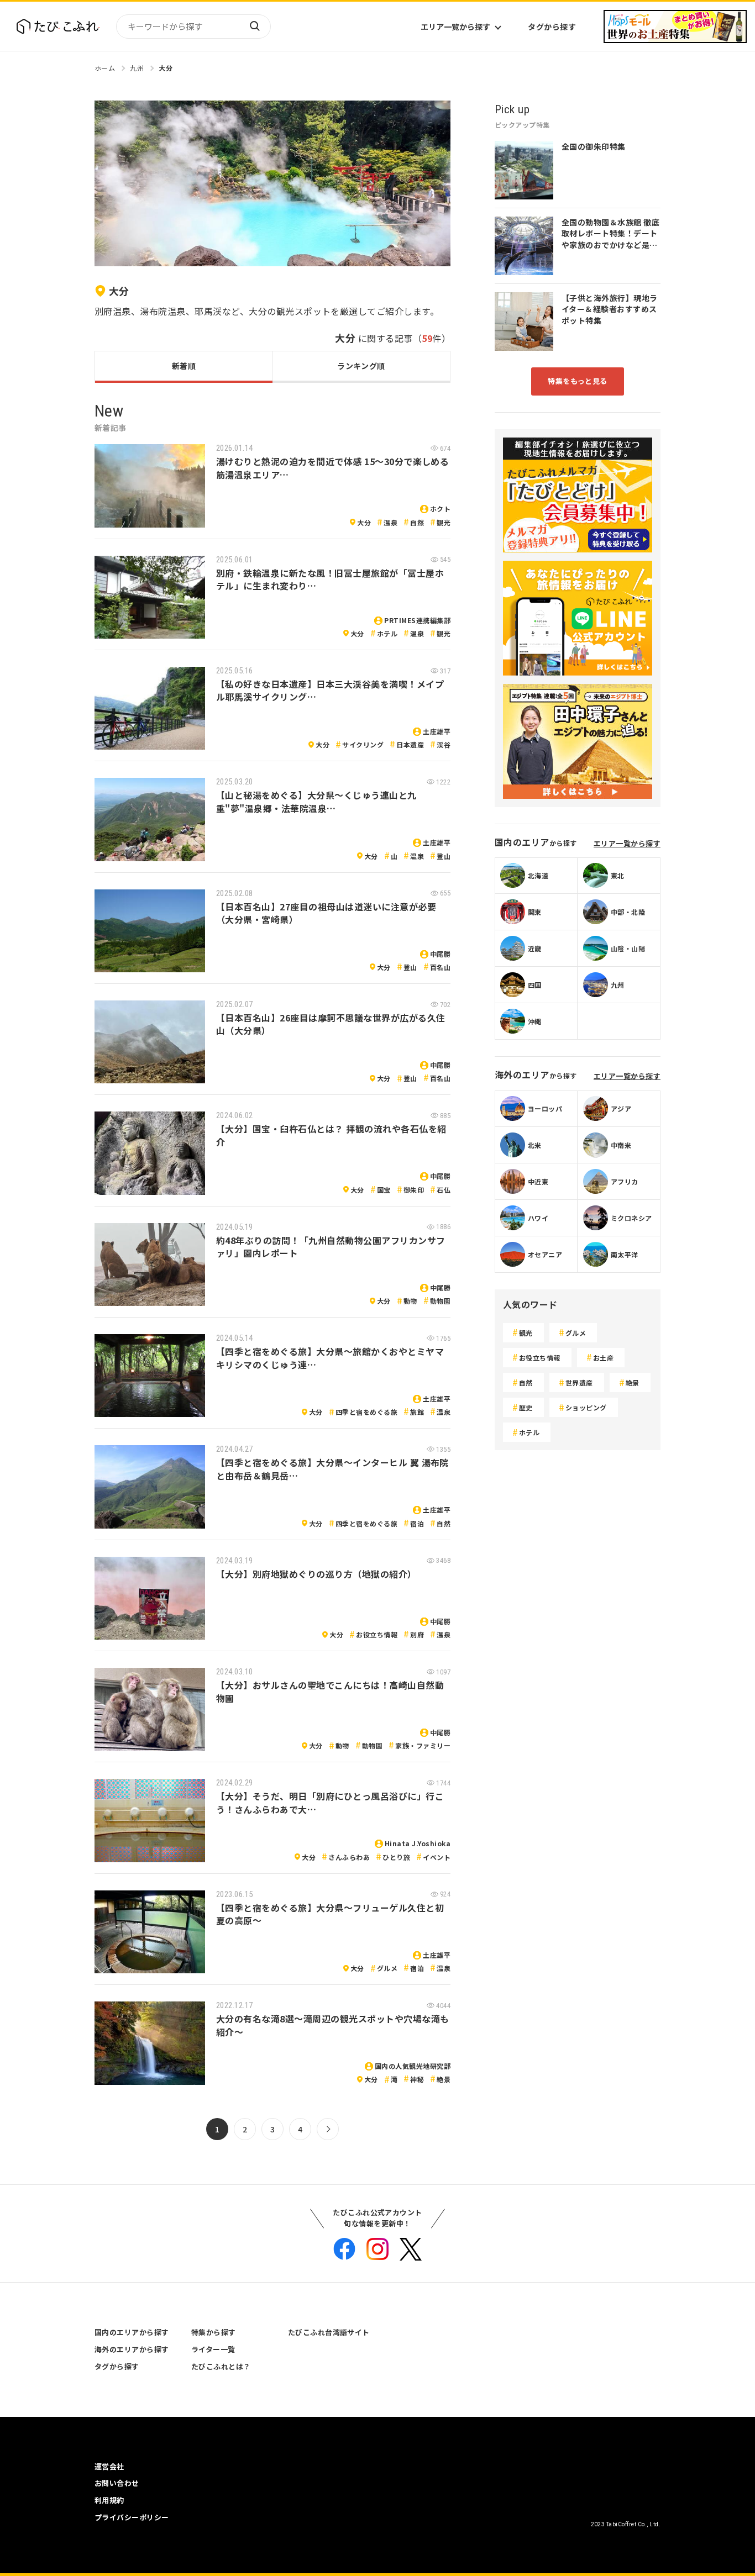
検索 (254, 27)
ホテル (387, 633)
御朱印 (414, 1190)
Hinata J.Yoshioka (418, 1843)
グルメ (387, 1968)
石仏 (444, 1190)
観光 (444, 522)
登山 (444, 856)
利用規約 (109, 2500)
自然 (417, 522)
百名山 (440, 967)
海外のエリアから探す (132, 2349)
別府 (417, 1634)
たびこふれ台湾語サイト (329, 2332)
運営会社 (109, 2466)
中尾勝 (440, 954)
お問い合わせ (117, 2483)
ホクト (440, 509)
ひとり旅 (396, 1857)
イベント (437, 1857)
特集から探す (214, 2332)
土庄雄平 (437, 731)
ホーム (105, 68)
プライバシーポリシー (132, 2517)
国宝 (384, 1190)
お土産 (603, 1358)
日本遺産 (410, 744)
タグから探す (552, 27)
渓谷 (444, 744)
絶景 (444, 2079)
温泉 (390, 522)
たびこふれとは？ (221, 2366)
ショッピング (586, 1407)
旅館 (417, 1412)
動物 (410, 1301)
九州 (137, 68)
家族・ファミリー (423, 1745)
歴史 (526, 1407)
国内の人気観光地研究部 (413, 2066)
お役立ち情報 (377, 1634)
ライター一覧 (213, 2349)
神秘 (417, 2079)
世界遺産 (579, 1382)
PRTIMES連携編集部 (417, 620)
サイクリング (363, 744)
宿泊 (417, 1523)
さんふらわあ (349, 1857)
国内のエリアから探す (132, 2332)
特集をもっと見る (578, 381)
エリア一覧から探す (455, 27)
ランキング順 (361, 366)
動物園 (440, 1301)
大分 (166, 68)
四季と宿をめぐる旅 (366, 1412)
